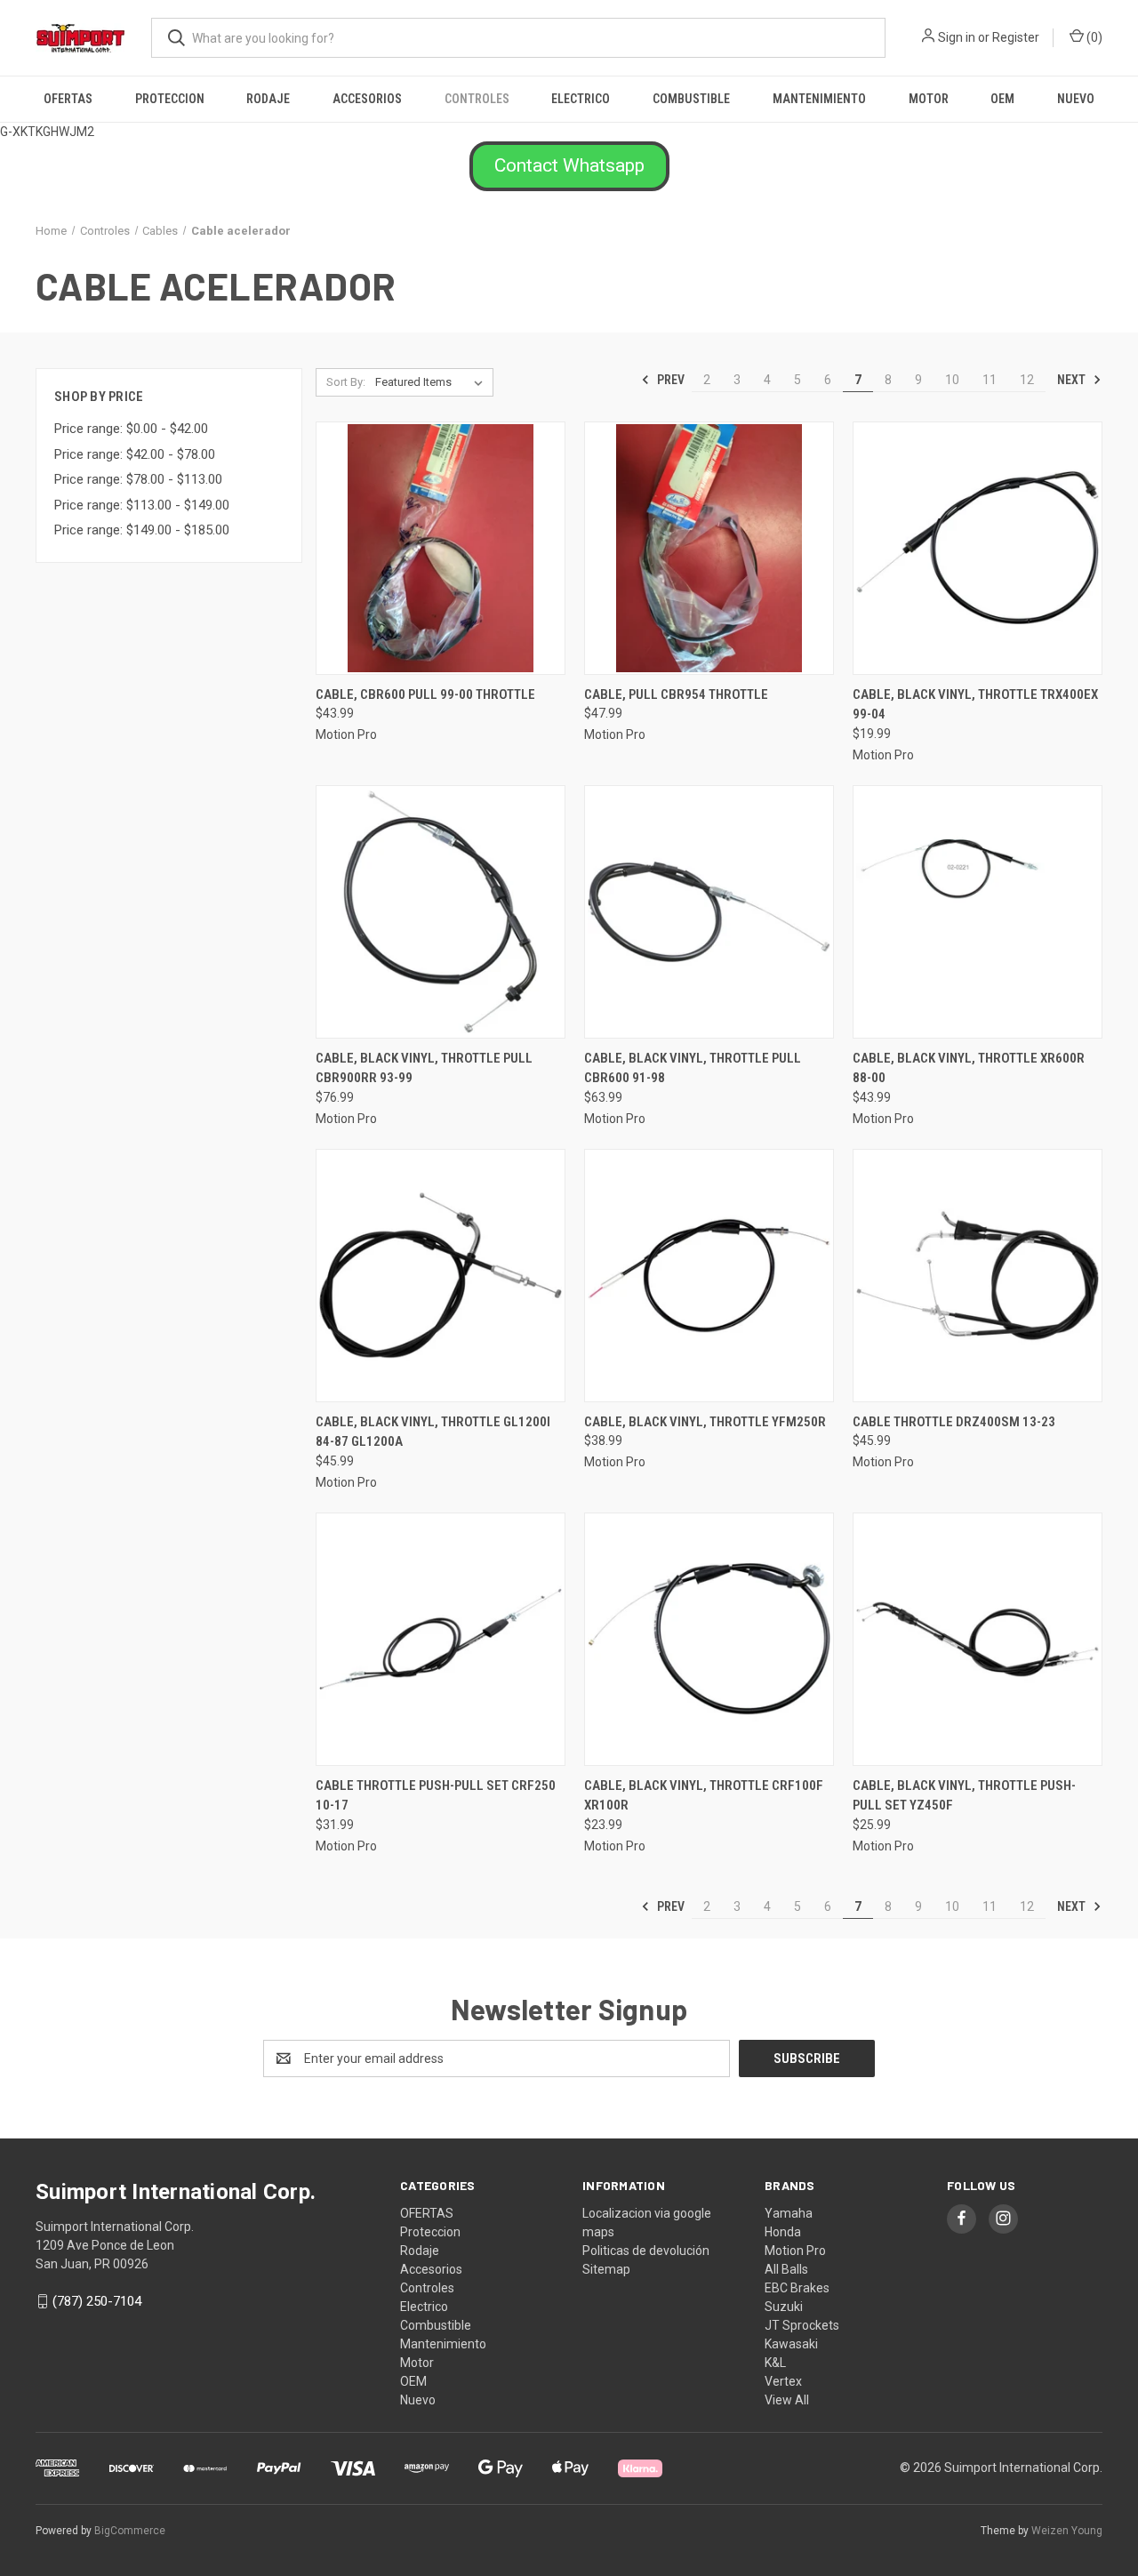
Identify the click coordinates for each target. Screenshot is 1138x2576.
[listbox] (433, 382)
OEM (1002, 99)
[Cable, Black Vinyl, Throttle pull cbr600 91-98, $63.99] (709, 912)
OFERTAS (68, 99)
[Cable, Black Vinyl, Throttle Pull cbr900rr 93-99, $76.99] (441, 912)
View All (787, 2400)
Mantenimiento (819, 99)
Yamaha (789, 2213)
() (1093, 37)
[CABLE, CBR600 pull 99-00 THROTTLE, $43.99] (441, 548)
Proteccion (170, 99)
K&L (775, 2363)
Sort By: (346, 382)
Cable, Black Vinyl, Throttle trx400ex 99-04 (975, 705)
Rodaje (268, 99)
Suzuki (784, 2307)
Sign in (957, 37)
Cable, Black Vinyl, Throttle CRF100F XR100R (704, 1796)
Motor (929, 99)
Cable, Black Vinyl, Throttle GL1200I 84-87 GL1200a (433, 1432)
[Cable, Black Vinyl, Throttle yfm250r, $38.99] (709, 1276)
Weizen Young (1067, 2531)
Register (1016, 37)
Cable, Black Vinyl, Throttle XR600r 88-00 (969, 1068)
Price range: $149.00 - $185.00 (142, 530)
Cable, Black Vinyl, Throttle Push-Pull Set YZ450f (964, 1796)
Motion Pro (795, 2251)
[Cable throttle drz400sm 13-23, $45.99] (978, 1276)
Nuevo (1076, 99)
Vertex (783, 2381)
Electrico (581, 99)
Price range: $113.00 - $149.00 (142, 505)
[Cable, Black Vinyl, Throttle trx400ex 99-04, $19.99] (978, 548)
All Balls (786, 2269)
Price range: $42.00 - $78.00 (135, 454)
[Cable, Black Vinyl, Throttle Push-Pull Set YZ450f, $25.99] (978, 1639)
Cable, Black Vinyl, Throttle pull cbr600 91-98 (693, 1068)
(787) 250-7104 (97, 2301)
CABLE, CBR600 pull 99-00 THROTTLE (425, 694)
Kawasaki (791, 2344)
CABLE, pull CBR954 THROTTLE (676, 694)
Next (1073, 380)
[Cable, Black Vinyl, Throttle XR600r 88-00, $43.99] (978, 912)
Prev (669, 380)
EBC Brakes (797, 2288)
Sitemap (606, 2269)
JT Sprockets (802, 2325)
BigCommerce (130, 2531)
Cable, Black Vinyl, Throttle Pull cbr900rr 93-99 (424, 1068)
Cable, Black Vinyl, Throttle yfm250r (705, 1422)
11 (990, 380)
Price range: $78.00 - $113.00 (138, 479)
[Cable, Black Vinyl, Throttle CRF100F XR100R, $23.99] (709, 1639)
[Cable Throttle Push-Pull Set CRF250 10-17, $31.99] (441, 1639)
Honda (783, 2232)
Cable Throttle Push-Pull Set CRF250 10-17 (436, 1796)
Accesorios (367, 99)
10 (952, 380)
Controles (477, 99)
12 (1027, 380)
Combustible (691, 99)
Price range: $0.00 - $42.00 (131, 429)
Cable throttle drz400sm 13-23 (954, 1422)
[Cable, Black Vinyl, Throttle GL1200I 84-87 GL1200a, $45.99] (441, 1276)
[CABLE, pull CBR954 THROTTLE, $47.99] (709, 548)
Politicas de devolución (646, 2251)
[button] (569, 166)
